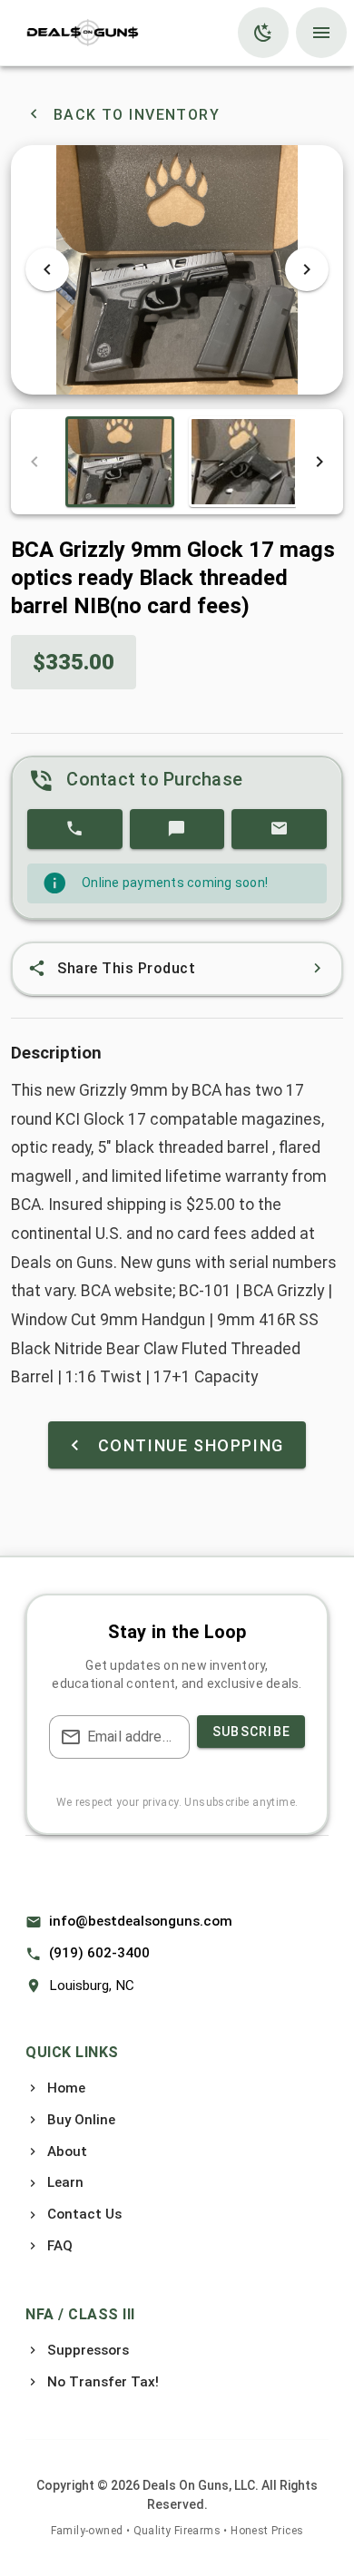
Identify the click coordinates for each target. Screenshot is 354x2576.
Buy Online (81, 2120)
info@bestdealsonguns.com (141, 1921)
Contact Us (84, 2214)
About (67, 2152)
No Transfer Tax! (103, 2382)
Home (66, 2088)
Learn (65, 2182)
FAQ (60, 2246)
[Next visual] (307, 269)
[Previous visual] (47, 269)
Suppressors (88, 2350)
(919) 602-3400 (99, 1953)
